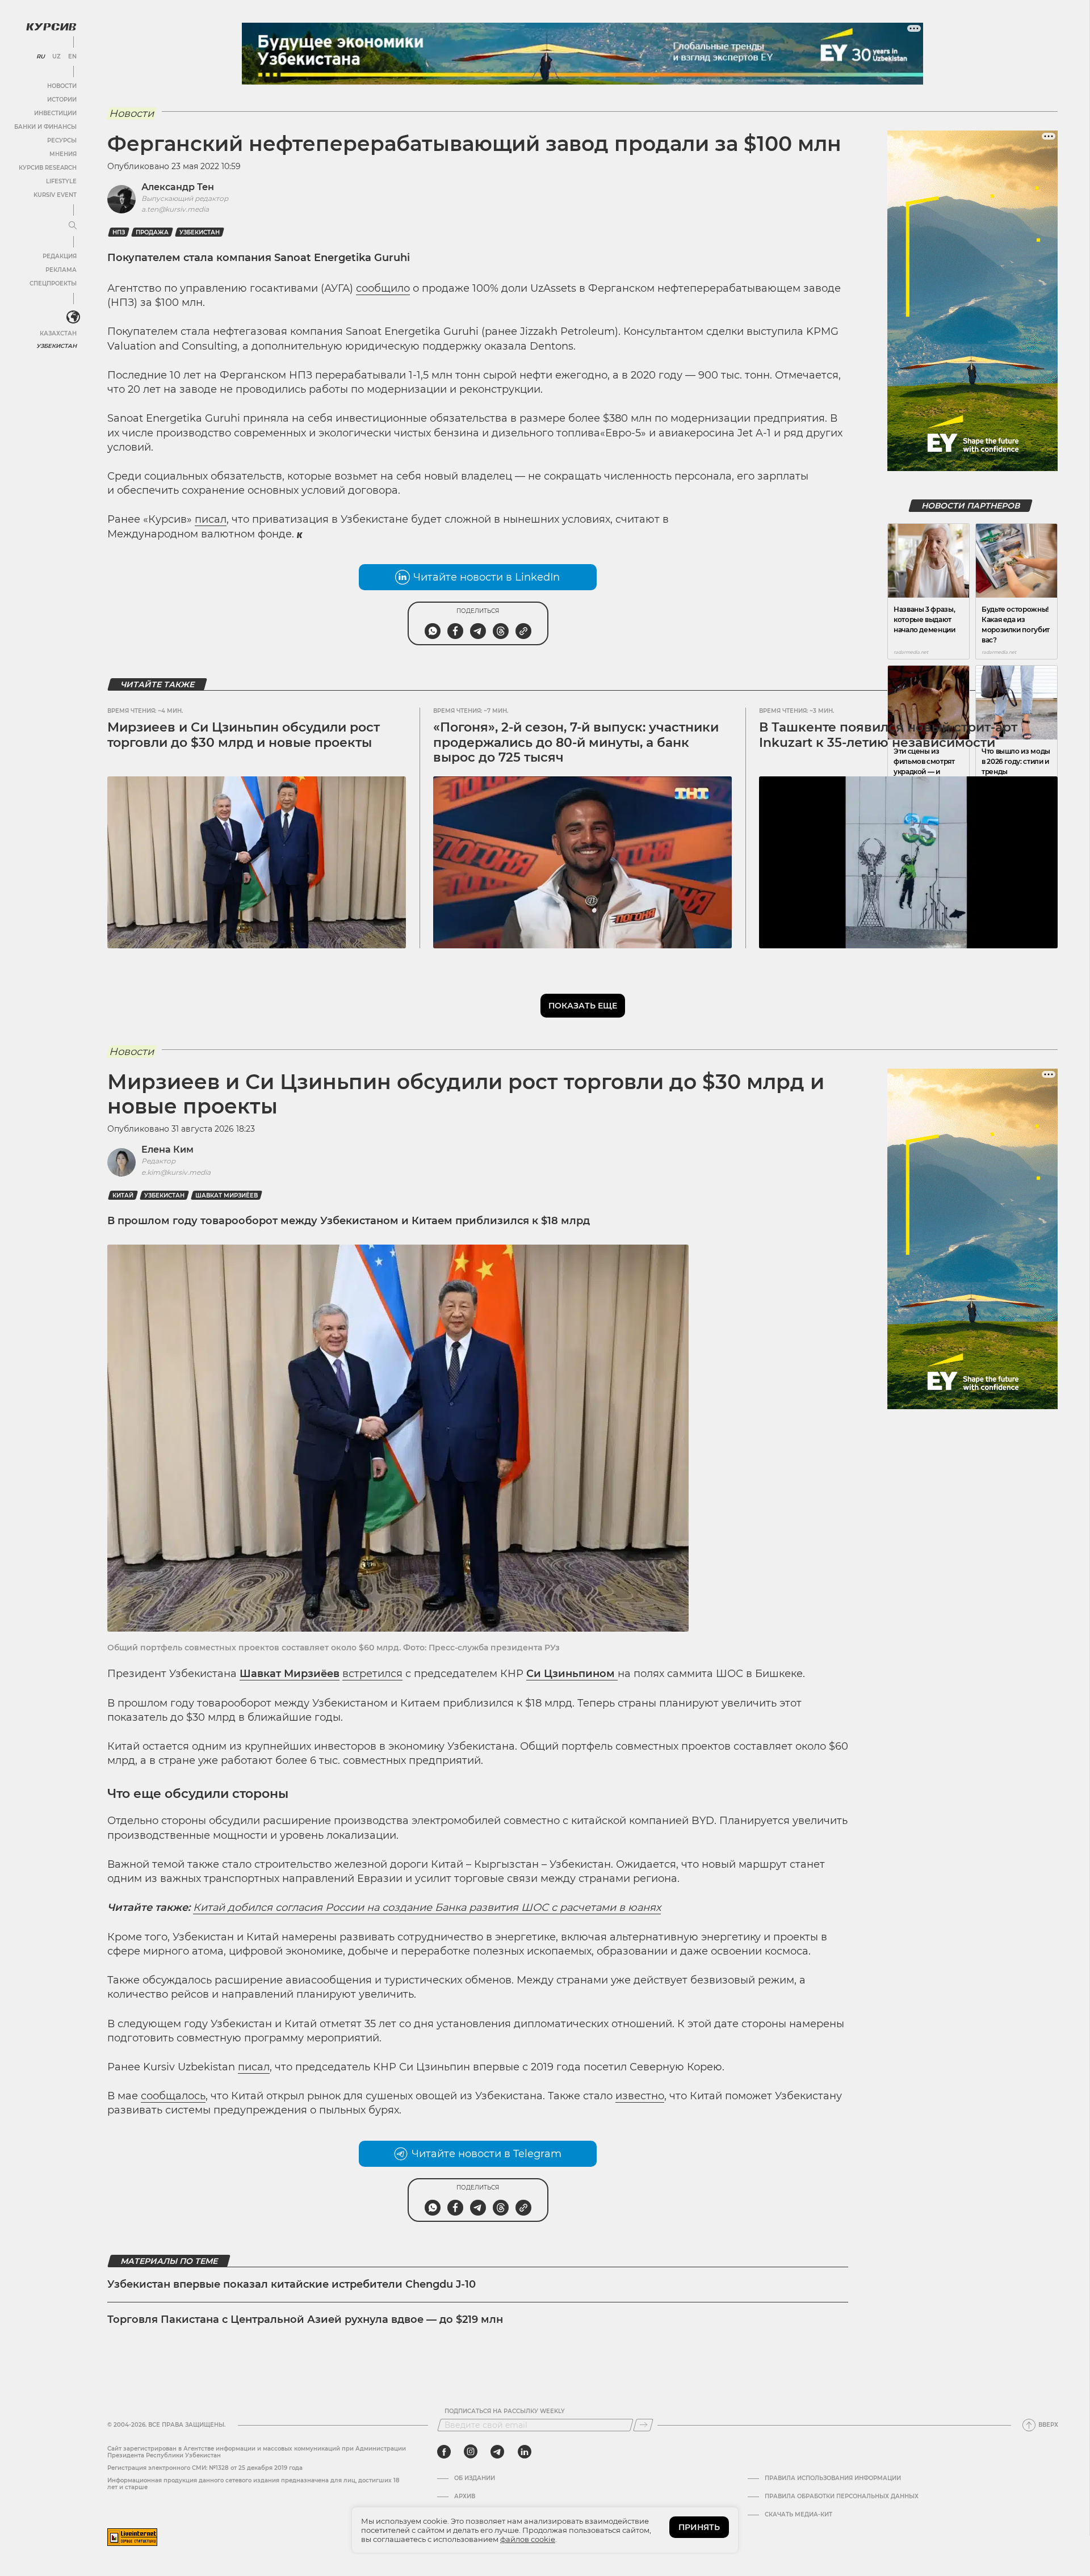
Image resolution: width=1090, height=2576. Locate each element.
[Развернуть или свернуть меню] (73, 226)
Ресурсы (62, 140)
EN (72, 57)
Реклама (61, 270)
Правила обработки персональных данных (842, 2497)
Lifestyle (61, 181)
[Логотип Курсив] (51, 27)
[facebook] (444, 2452)
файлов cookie (528, 2539)
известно (640, 2096)
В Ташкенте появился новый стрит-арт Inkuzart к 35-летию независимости (888, 735)
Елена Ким (167, 1150)
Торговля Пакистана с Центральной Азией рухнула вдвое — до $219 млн (305, 2319)
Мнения (63, 154)
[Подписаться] (643, 2425)
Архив (465, 2497)
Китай (123, 1195)
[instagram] (471, 2452)
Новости (62, 86)
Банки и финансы (45, 127)
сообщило (383, 288)
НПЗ (119, 232)
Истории (62, 100)
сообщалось (173, 2096)
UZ (56, 57)
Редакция (60, 256)
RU (41, 57)
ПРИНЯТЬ (699, 2527)
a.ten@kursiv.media (175, 209)
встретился (372, 1674)
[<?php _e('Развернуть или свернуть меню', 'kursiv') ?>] (73, 317)
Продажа (152, 232)
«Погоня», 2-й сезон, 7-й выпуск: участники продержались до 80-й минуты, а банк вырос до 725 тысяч (576, 742)
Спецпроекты (53, 283)
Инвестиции (55, 113)
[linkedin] (524, 2452)
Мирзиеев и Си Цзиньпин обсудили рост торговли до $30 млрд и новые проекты (244, 735)
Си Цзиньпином (572, 1674)
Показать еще (583, 1006)
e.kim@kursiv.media (176, 1172)
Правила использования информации (833, 2478)
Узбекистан (56, 346)
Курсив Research (48, 168)
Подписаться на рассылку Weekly (505, 2411)
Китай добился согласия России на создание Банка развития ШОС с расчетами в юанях (427, 1907)
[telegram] (497, 2452)
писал (211, 519)
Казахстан (58, 333)
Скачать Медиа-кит (798, 2515)
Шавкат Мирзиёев (227, 1195)
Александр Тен (178, 187)
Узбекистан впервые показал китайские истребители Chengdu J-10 (292, 2284)
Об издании (475, 2478)
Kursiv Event (55, 195)
